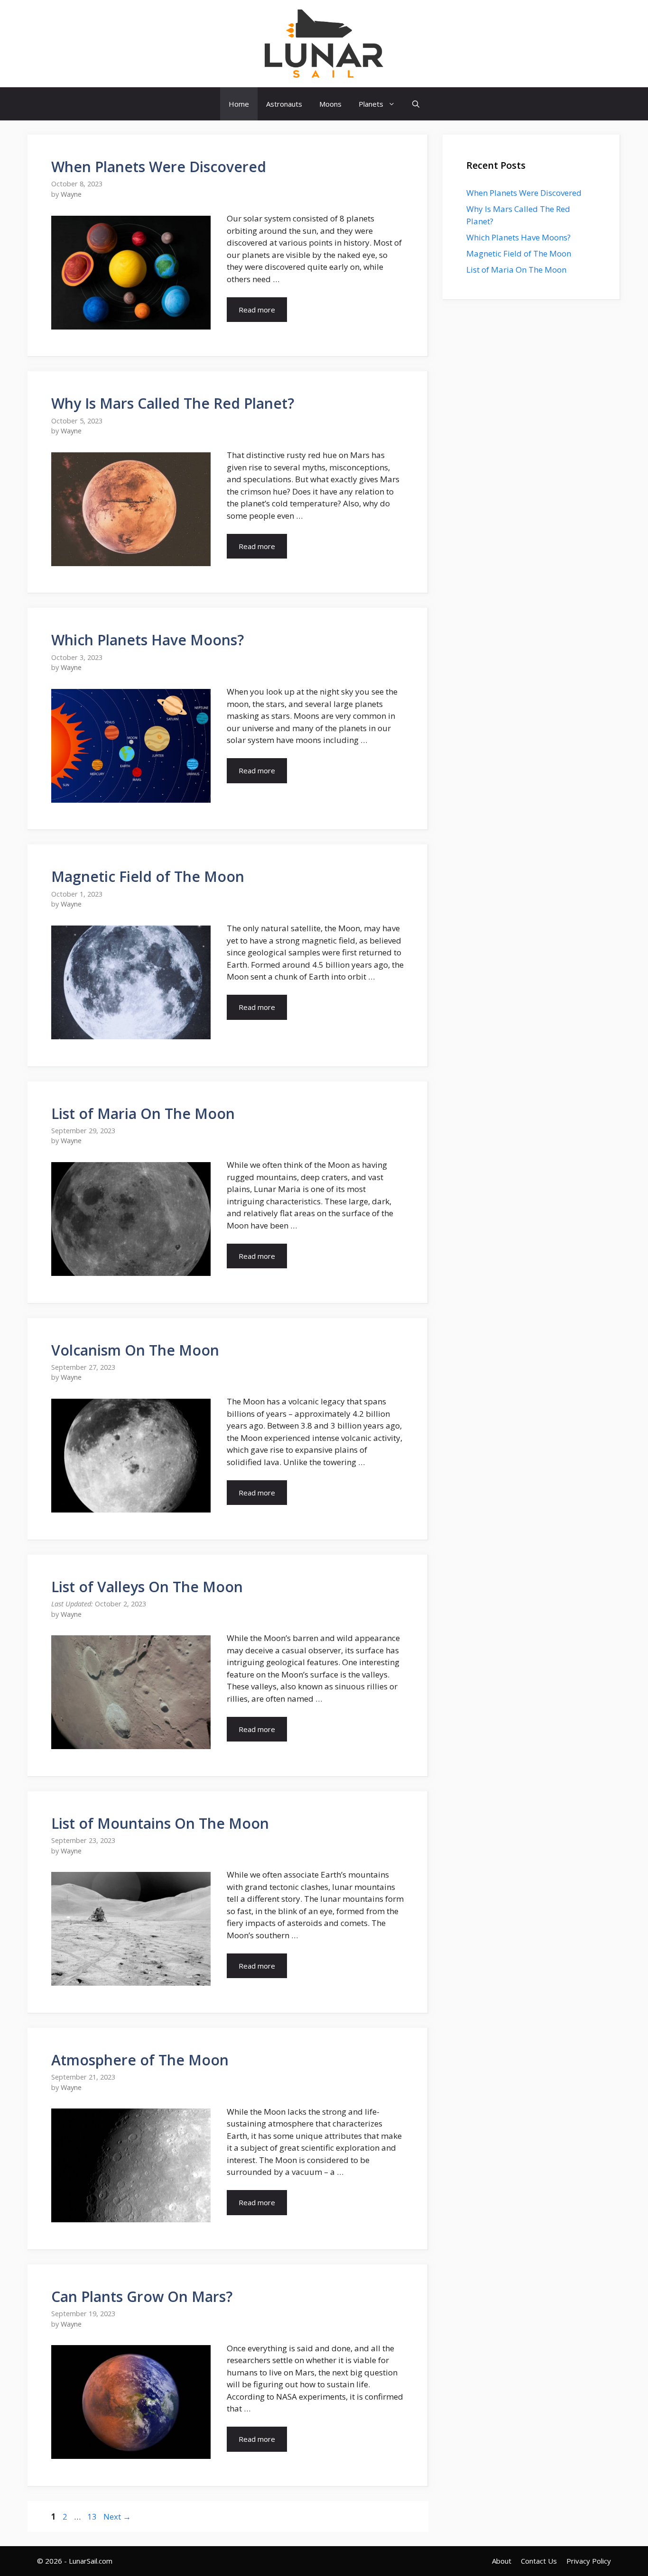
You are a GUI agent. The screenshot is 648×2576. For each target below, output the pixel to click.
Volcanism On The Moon (135, 1350)
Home (239, 104)
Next (117, 2516)
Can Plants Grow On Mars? (142, 2296)
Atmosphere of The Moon (140, 2060)
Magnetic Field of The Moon (148, 876)
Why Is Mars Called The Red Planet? (173, 403)
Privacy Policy (589, 2561)
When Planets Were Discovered (159, 167)
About (502, 2561)
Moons (330, 104)
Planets (371, 104)
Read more (257, 310)
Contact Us (539, 2561)
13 (93, 2516)
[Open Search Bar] (416, 104)
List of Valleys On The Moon (147, 1587)
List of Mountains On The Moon (160, 1823)
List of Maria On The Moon (143, 1114)
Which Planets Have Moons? (148, 640)
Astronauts (284, 104)
